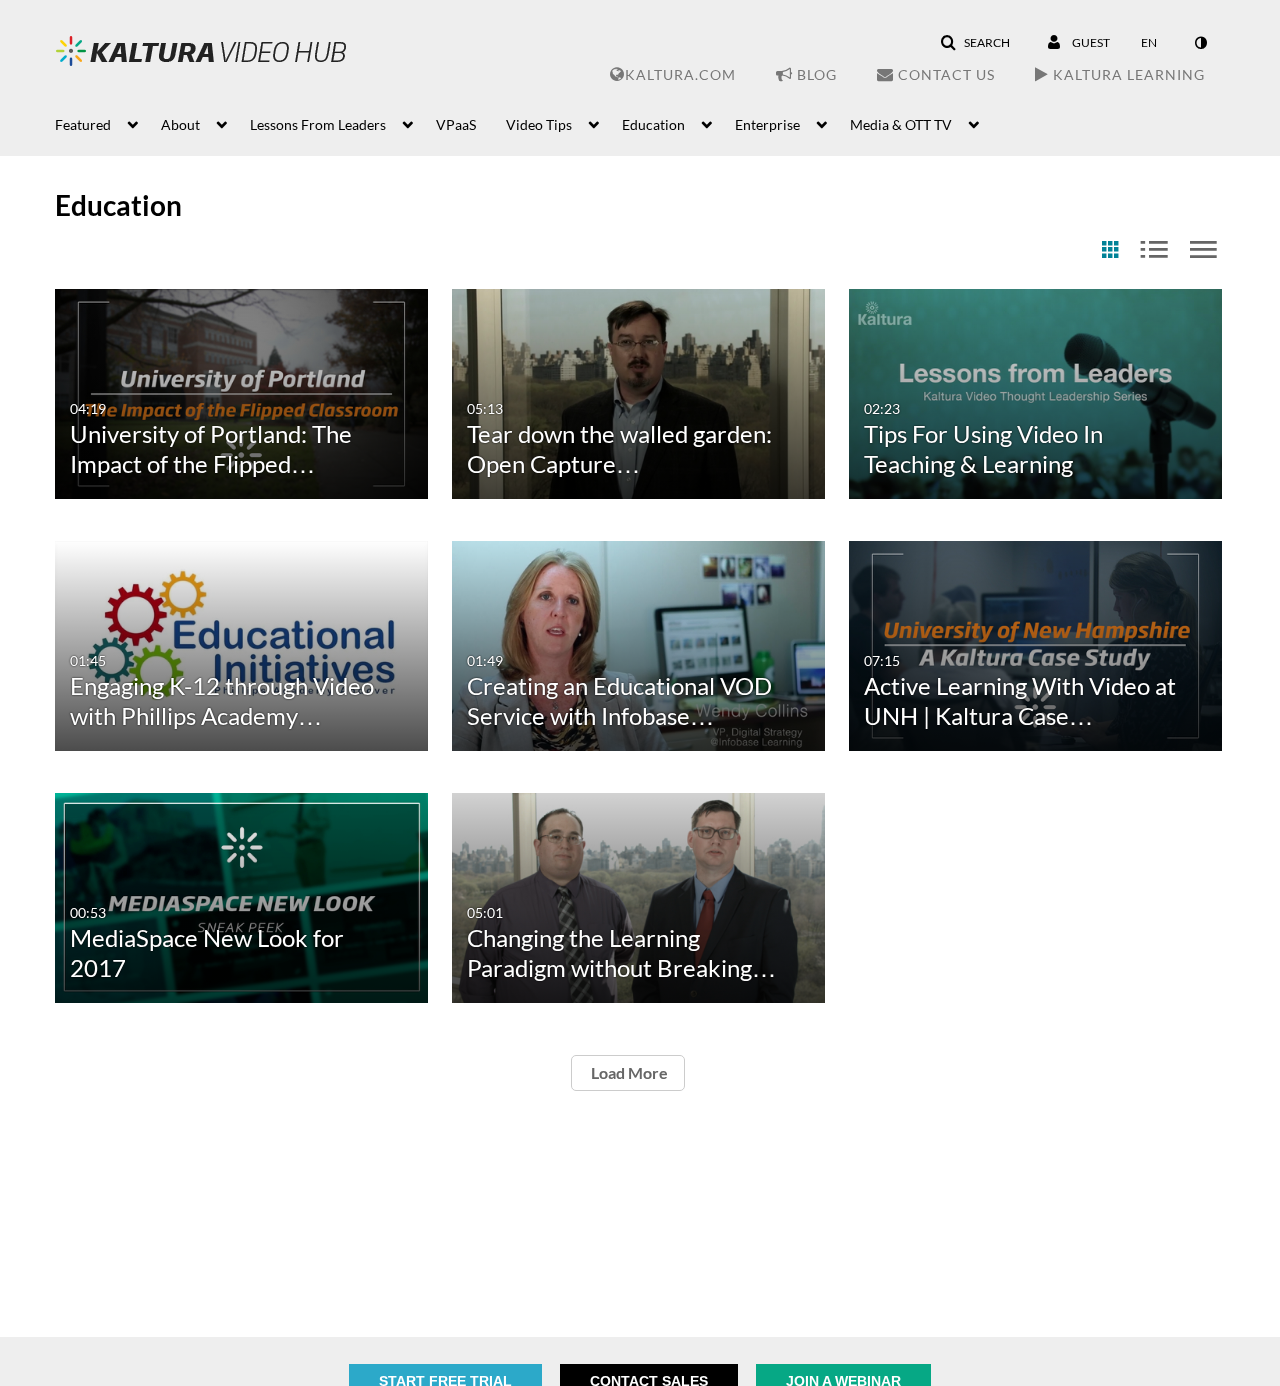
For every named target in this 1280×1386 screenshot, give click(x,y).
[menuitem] (108, 123)
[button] (975, 43)
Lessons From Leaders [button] (318, 124)
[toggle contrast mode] (1200, 43)
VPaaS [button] (456, 124)
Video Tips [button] (539, 124)
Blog (815, 74)
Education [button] (653, 124)
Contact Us (944, 74)
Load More (628, 1072)
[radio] (1110, 250)
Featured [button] (83, 124)
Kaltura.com (680, 74)
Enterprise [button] (767, 124)
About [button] (180, 124)
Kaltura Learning (1127, 74)
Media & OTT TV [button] (901, 124)
